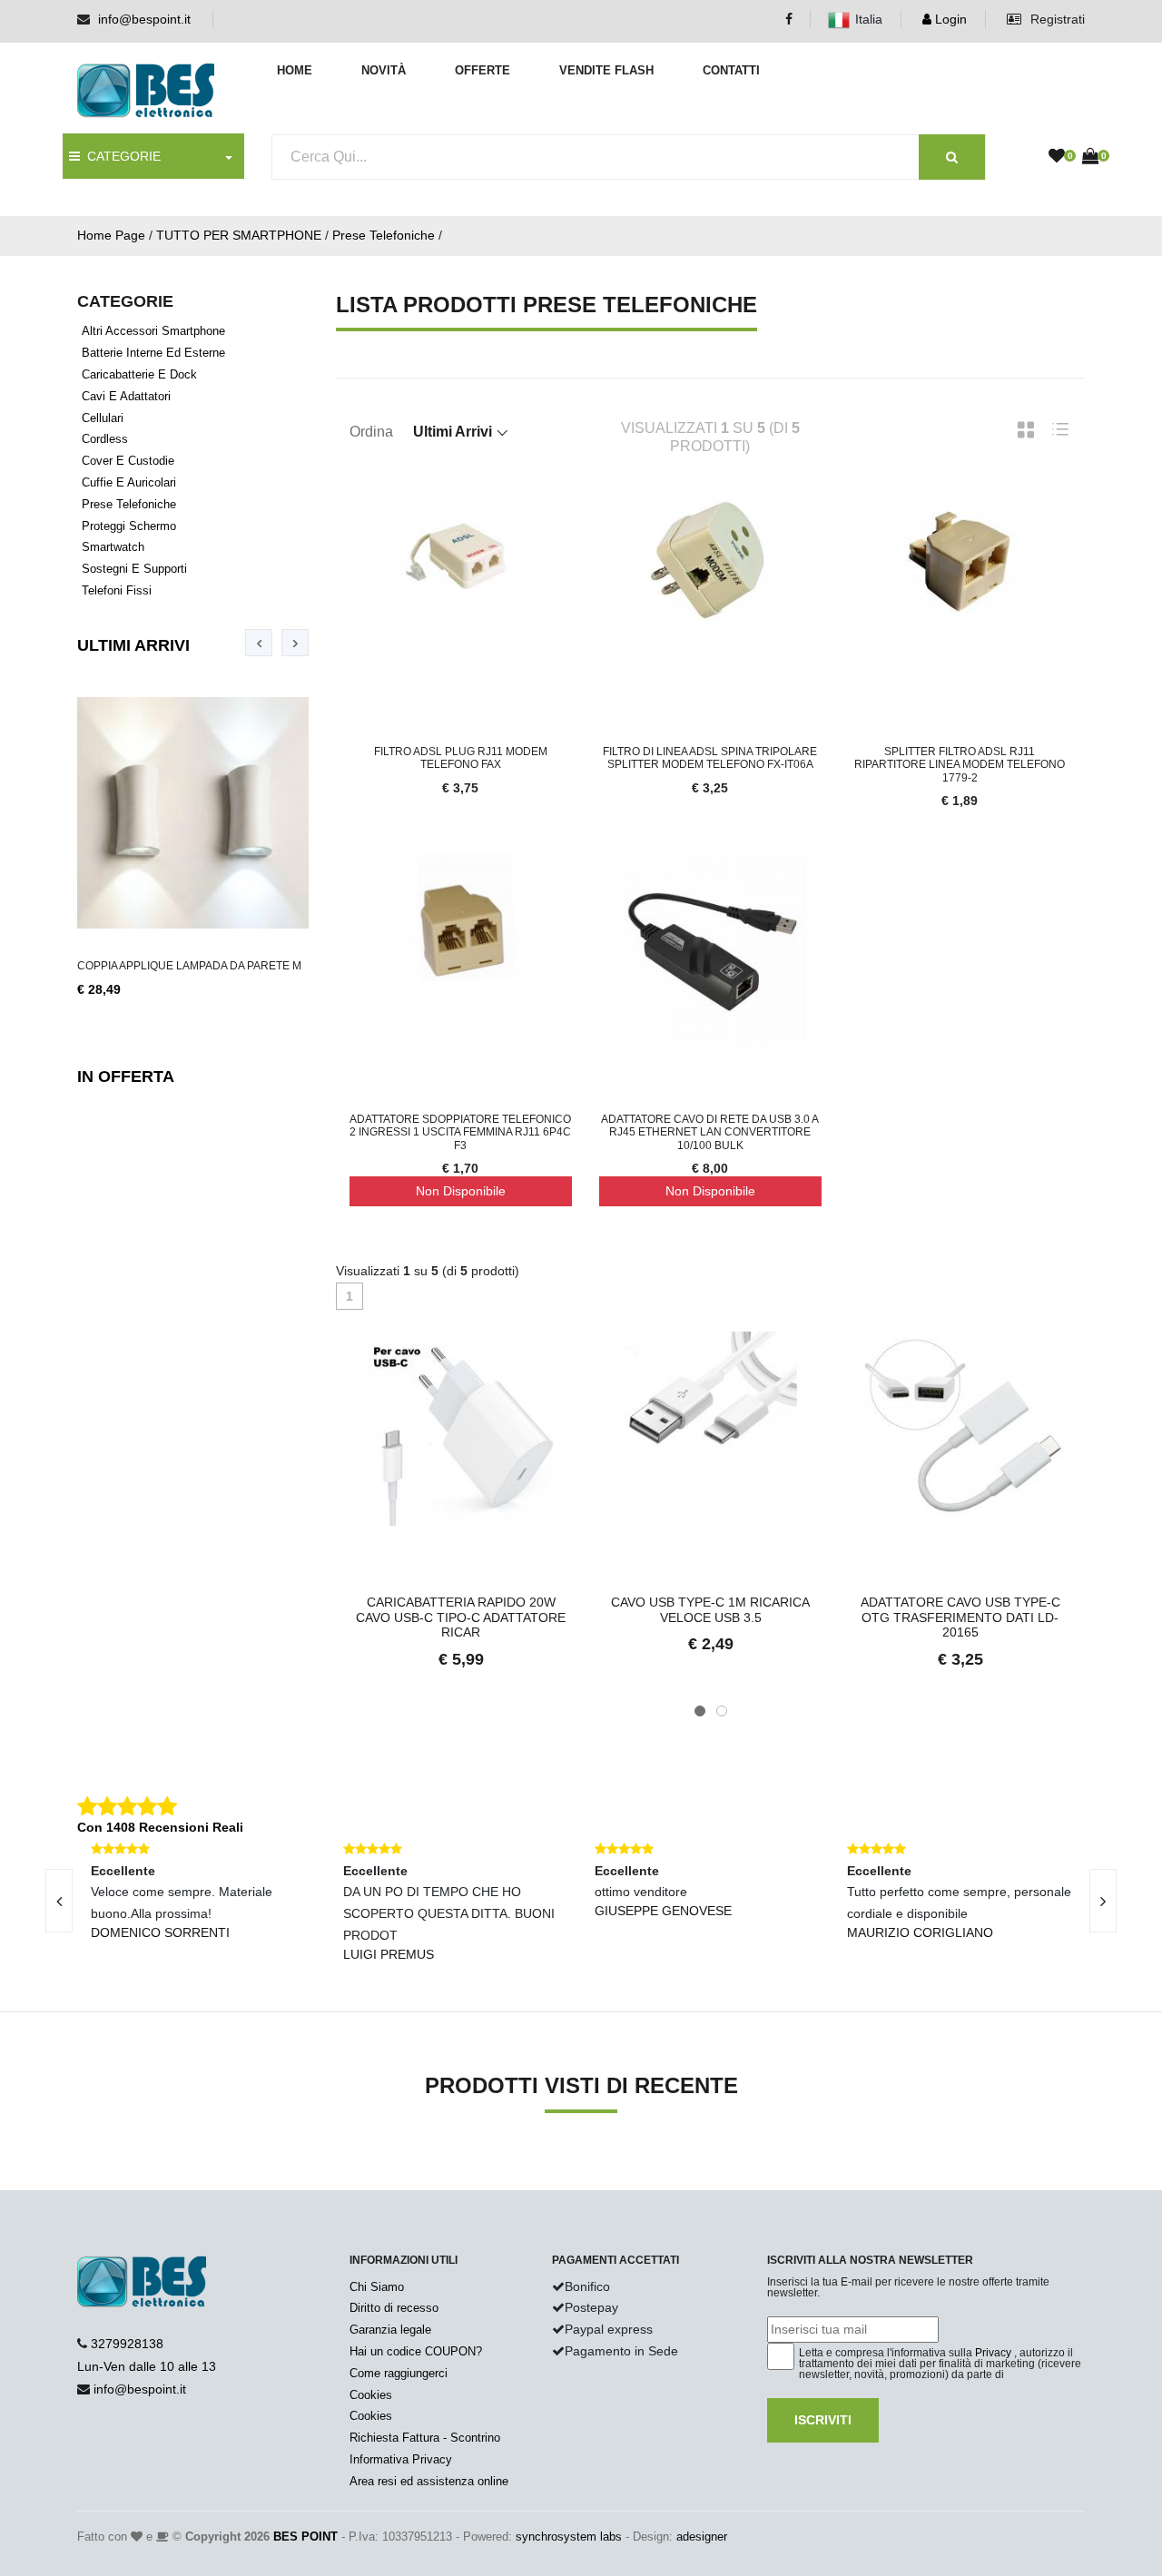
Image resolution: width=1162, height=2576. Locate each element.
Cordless (105, 439)
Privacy (993, 2353)
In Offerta (126, 1077)
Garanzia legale (390, 2330)
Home (295, 70)
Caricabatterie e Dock (139, 374)
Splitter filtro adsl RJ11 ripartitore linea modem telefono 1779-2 (960, 765)
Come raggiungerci (399, 2373)
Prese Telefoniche (384, 235)
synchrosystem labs (569, 2537)
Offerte (483, 70)
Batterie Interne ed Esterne (153, 353)
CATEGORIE (120, 156)
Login (949, 19)
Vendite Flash (606, 70)
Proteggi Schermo (129, 526)
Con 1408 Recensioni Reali (160, 1827)
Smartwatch (113, 547)
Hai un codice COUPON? (416, 2351)
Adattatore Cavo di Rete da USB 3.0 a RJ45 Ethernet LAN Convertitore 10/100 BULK (710, 1132)
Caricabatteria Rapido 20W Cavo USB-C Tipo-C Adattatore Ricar (461, 1617)
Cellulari (103, 418)
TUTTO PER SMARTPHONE (239, 235)
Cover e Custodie (128, 461)
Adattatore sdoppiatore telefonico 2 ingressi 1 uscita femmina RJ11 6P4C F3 (460, 1132)
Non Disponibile (461, 1191)
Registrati (1056, 19)
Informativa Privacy (401, 2459)
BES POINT (305, 2537)
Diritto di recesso (394, 2308)
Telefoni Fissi (117, 590)
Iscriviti (823, 2420)
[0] (1057, 157)
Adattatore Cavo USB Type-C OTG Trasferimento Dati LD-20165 (960, 1617)
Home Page (111, 235)
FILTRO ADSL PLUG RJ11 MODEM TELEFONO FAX (461, 758)
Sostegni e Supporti (134, 569)
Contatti (731, 70)
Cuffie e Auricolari (129, 482)
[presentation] (259, 643)
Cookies (371, 2395)
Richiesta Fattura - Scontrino (425, 2438)
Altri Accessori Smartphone (153, 331)
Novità (384, 70)
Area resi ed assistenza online (429, 2481)
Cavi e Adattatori (126, 396)
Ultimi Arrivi (133, 645)
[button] (700, 1711)
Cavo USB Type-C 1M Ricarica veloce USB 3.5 (710, 1610)
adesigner (702, 2537)
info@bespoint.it (144, 19)
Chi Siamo (377, 2287)
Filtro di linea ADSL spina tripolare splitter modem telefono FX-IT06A (710, 758)
